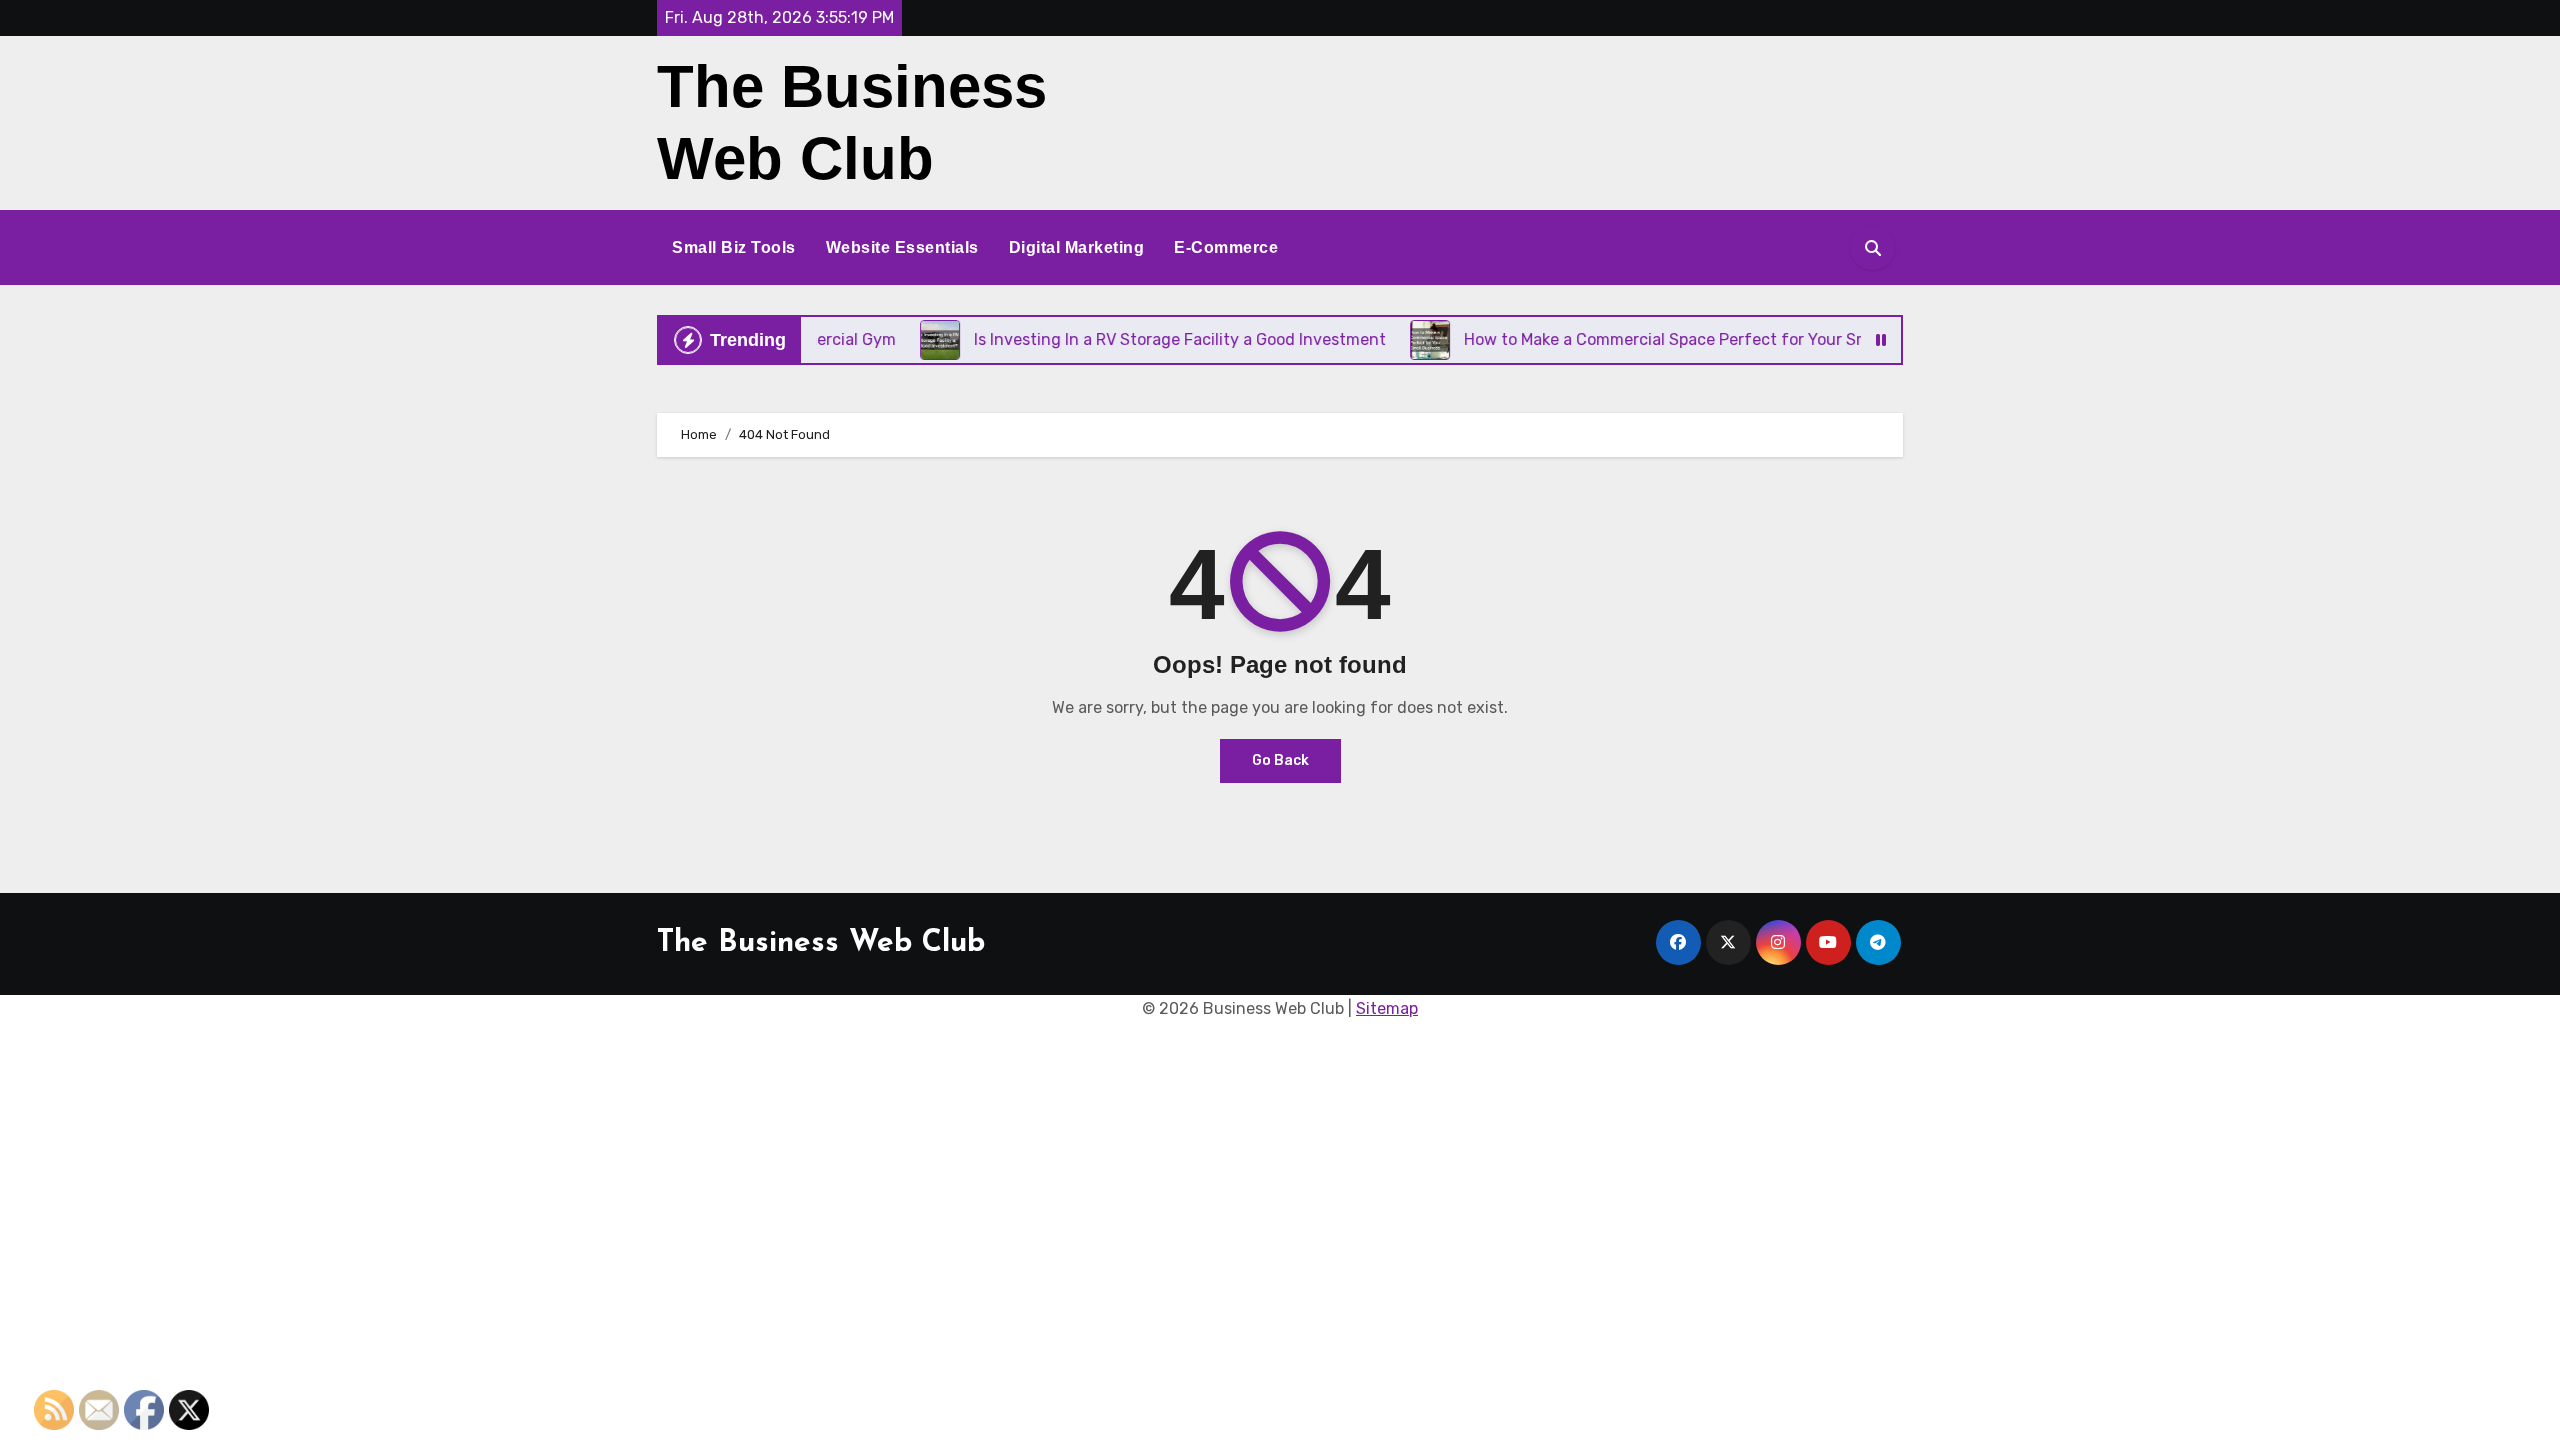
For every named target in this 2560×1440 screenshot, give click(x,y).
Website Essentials (902, 247)
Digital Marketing (1077, 247)
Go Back (1280, 760)
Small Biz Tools (734, 247)
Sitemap (1387, 1008)
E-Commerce (1226, 247)
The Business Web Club (821, 943)
